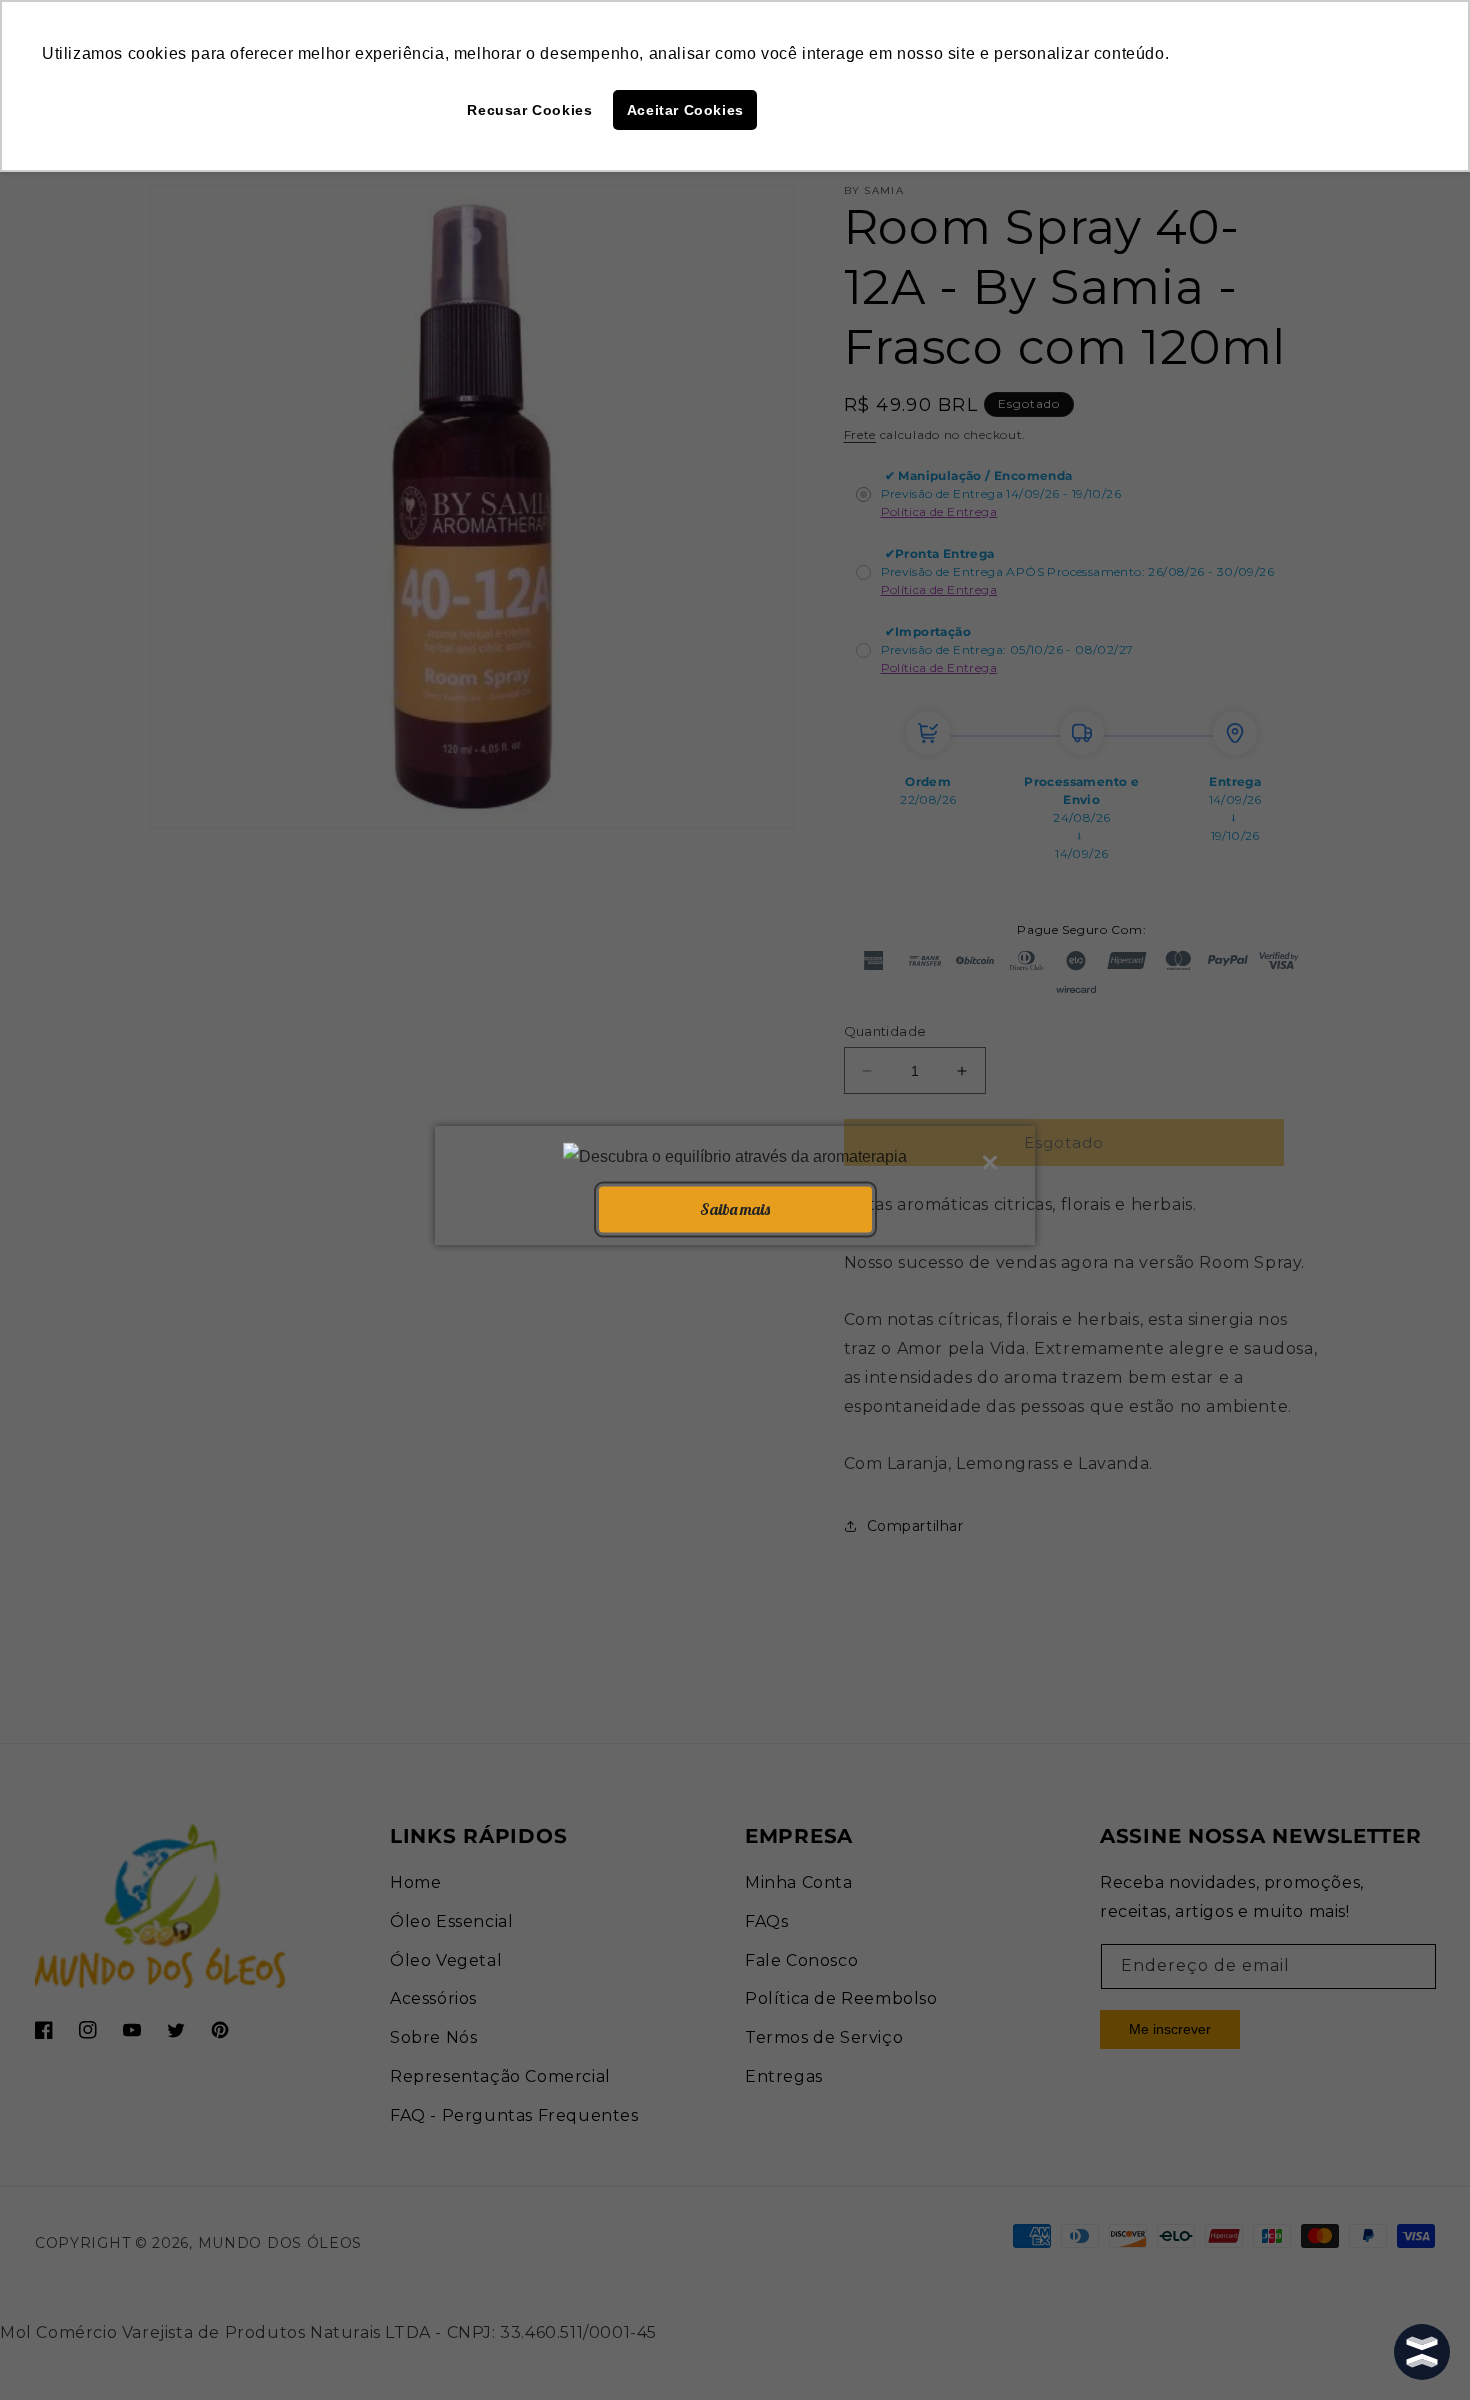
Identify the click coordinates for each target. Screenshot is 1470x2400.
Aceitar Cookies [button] (685, 110)
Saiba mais (735, 1209)
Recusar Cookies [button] (529, 110)
